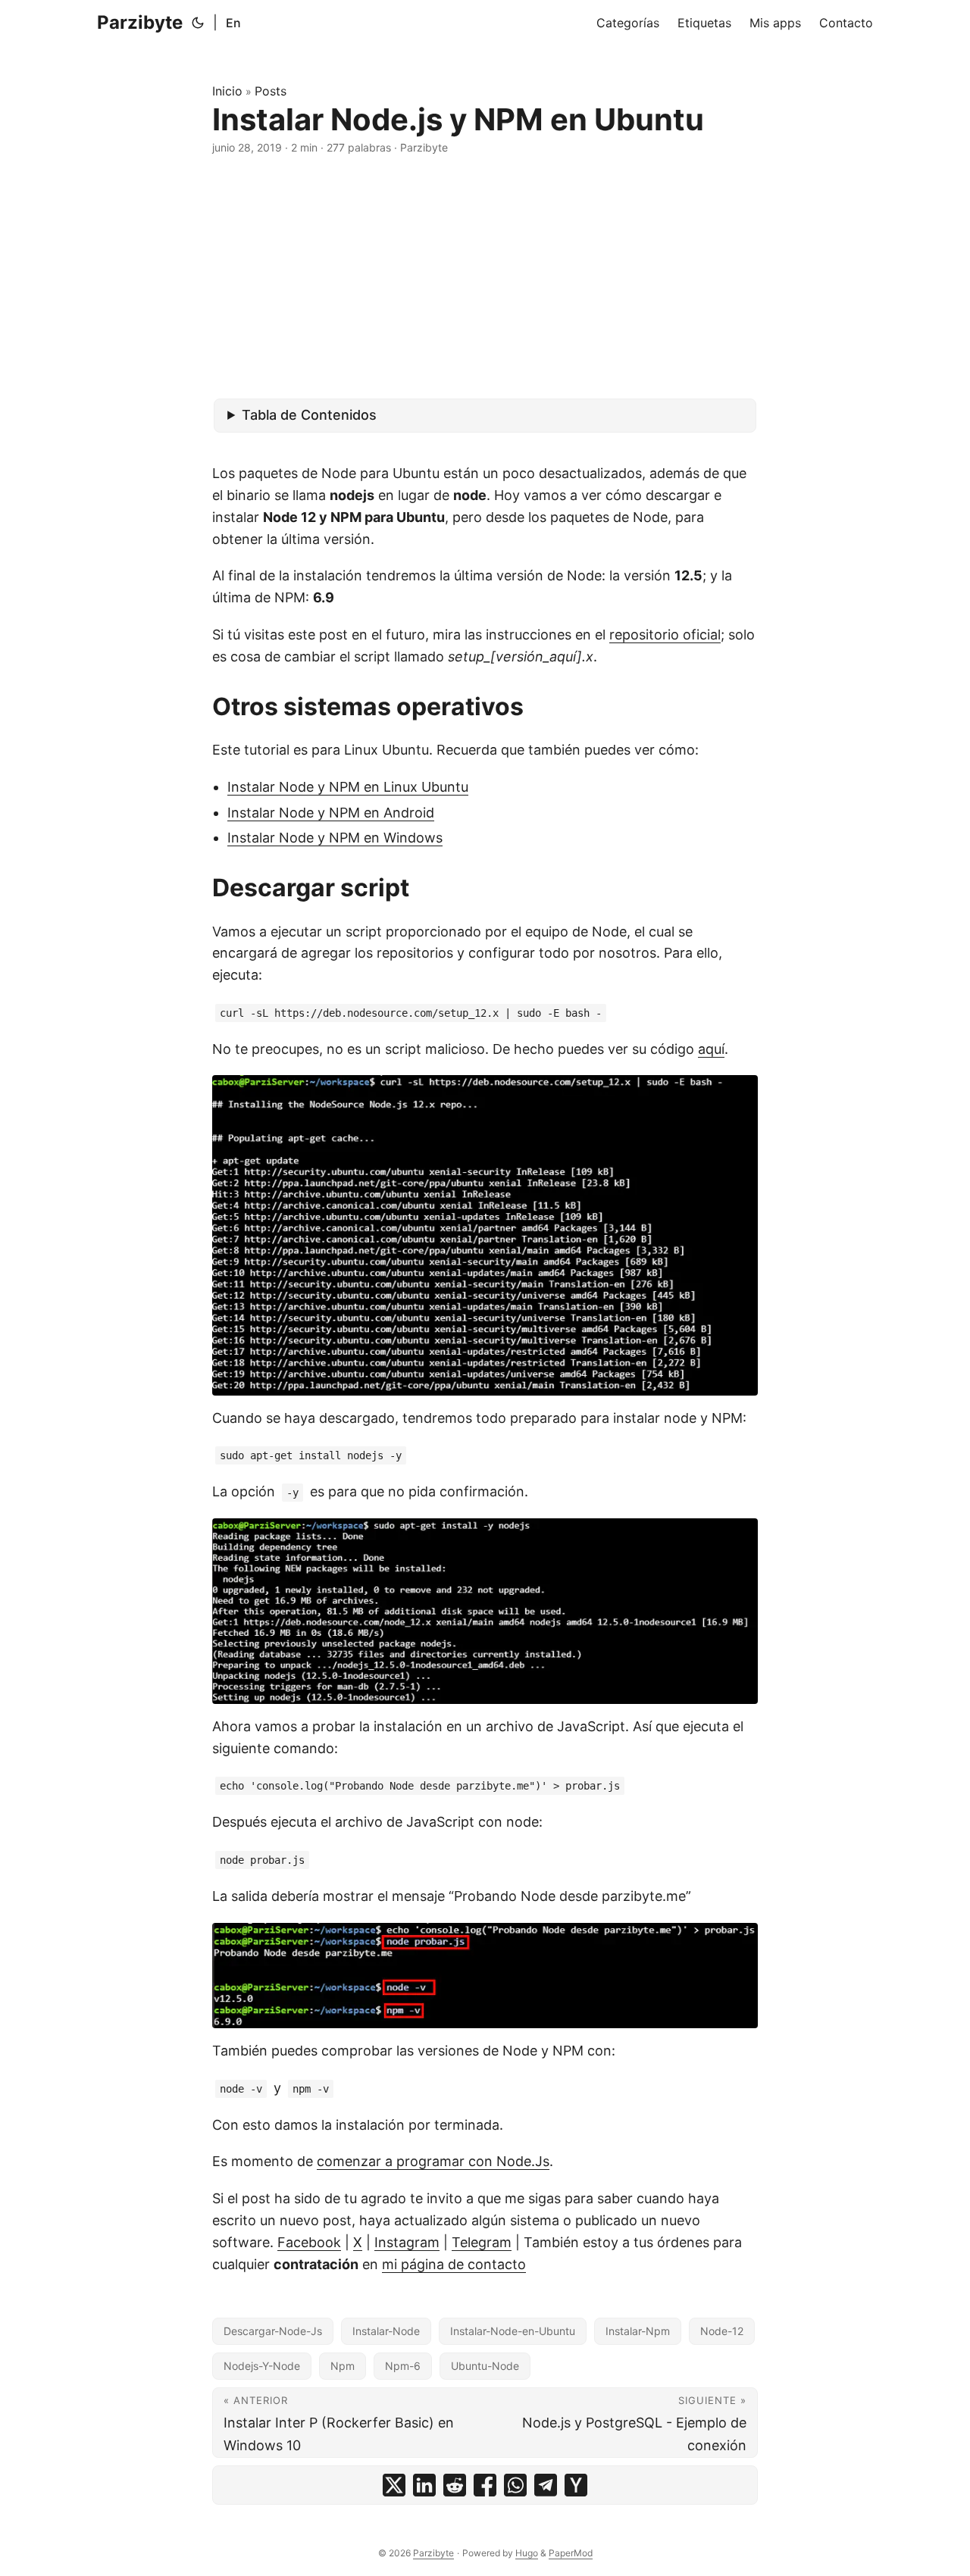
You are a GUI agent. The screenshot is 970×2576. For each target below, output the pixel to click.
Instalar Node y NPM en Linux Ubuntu (348, 787)
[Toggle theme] (198, 23)
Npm (343, 2366)
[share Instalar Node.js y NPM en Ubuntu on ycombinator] (576, 2485)
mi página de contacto (454, 2264)
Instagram (407, 2242)
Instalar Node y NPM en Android (331, 813)
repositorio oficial (665, 635)
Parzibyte (140, 22)
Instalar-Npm (638, 2331)
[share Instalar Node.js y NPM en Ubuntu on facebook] (485, 2485)
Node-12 (722, 2331)
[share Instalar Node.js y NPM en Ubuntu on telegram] (546, 2485)
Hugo (527, 2553)
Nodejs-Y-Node (262, 2366)
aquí (711, 1049)
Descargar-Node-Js (273, 2331)
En (233, 23)
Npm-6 (403, 2366)
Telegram (482, 2242)
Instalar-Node (386, 2331)
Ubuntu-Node (485, 2366)
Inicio (227, 91)
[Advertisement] (485, 277)
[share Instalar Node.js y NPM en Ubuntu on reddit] (455, 2485)
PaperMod (571, 2553)
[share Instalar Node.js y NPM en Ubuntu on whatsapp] (515, 2485)
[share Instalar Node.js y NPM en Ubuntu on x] (394, 2485)
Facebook (309, 2242)
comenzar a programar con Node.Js (433, 2161)
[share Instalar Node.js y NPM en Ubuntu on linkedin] (424, 2485)
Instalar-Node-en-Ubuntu (513, 2331)
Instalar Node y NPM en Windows (335, 838)
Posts (271, 91)
